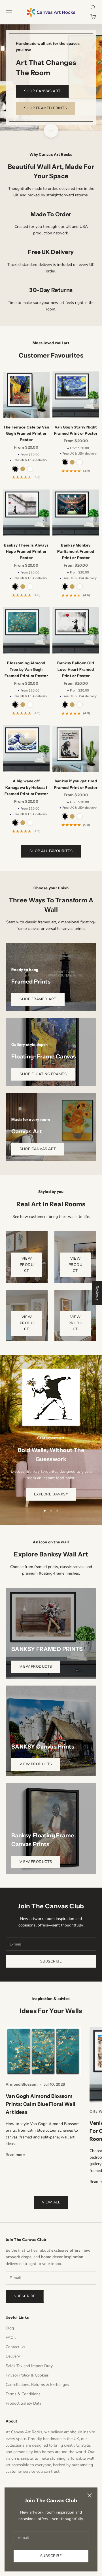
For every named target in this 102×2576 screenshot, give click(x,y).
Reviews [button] (97, 1293)
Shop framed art (38, 999)
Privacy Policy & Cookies (27, 2375)
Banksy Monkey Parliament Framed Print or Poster (76, 551)
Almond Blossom (22, 2084)
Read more (15, 2155)
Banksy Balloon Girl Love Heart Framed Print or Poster (76, 669)
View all (51, 2202)
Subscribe (51, 2556)
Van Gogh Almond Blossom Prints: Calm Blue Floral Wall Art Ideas (41, 2104)
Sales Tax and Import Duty (29, 2366)
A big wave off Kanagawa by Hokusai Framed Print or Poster (26, 787)
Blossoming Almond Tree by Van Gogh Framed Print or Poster (26, 669)
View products (36, 1667)
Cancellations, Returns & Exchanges (37, 2385)
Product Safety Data (24, 2403)
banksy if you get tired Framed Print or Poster (76, 784)
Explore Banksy (51, 1494)
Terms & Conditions (23, 2394)
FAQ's (11, 2337)
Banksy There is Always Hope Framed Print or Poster (26, 551)
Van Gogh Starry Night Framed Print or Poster (76, 430)
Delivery (13, 2356)
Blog (10, 2328)
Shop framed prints (45, 108)
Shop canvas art (42, 91)
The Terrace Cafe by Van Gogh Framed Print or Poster (26, 433)
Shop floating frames (43, 1074)
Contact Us (15, 2347)
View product (27, 1265)
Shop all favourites (51, 851)
